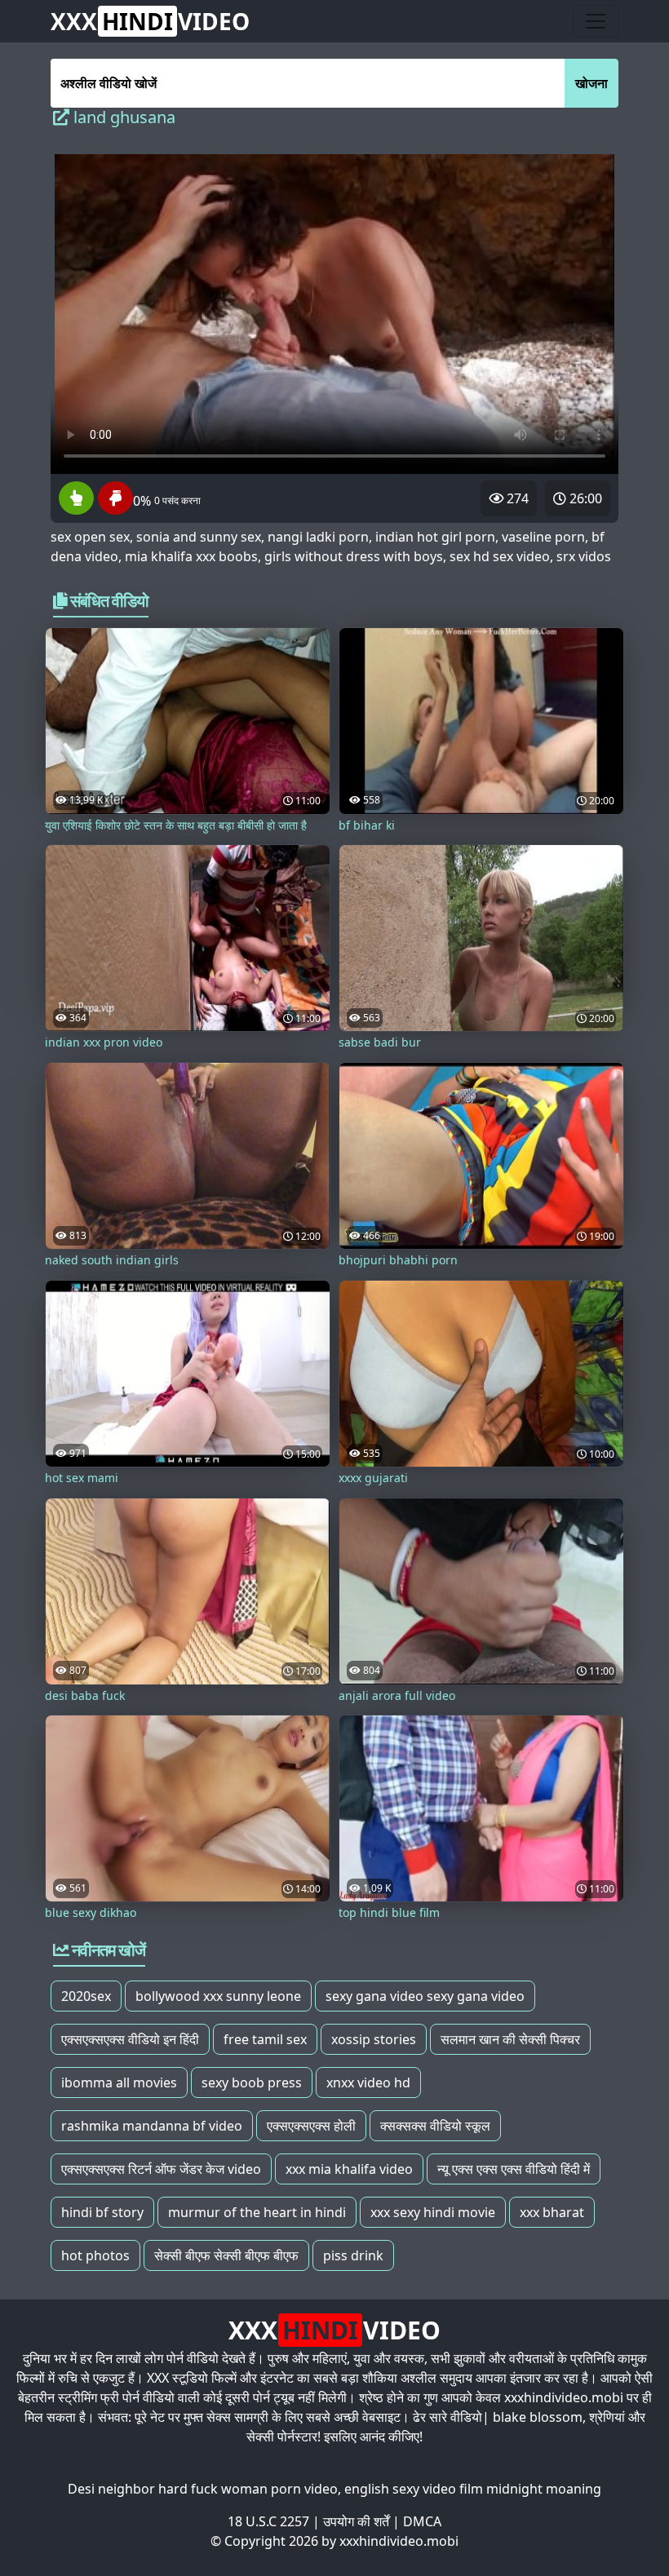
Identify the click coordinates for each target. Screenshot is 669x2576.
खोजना (591, 83)
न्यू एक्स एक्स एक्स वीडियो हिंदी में (514, 2169)
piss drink (353, 2255)
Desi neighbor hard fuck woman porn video (203, 2489)
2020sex (86, 1996)
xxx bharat (552, 2212)
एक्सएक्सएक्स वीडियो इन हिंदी (130, 2039)
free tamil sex (265, 2039)
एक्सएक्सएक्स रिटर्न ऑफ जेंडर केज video (161, 2169)
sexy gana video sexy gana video (425, 1996)
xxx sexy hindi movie (433, 2212)
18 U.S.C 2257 (268, 2521)
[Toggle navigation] (596, 21)
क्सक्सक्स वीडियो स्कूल (435, 2126)
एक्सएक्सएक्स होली (311, 2126)
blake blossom (538, 2417)
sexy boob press (252, 2082)
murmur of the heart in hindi (257, 2212)
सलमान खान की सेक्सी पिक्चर (510, 2039)
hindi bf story (102, 2212)
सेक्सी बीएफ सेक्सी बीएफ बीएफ (226, 2255)
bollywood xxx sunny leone (218, 1996)
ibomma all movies (119, 2082)
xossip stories (374, 2039)
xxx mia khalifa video (349, 2169)
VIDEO (150, 21)
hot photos (95, 2255)
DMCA (422, 2521)
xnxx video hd (368, 2082)
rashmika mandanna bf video (152, 2126)
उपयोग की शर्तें (356, 2521)
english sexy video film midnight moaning (473, 2489)
